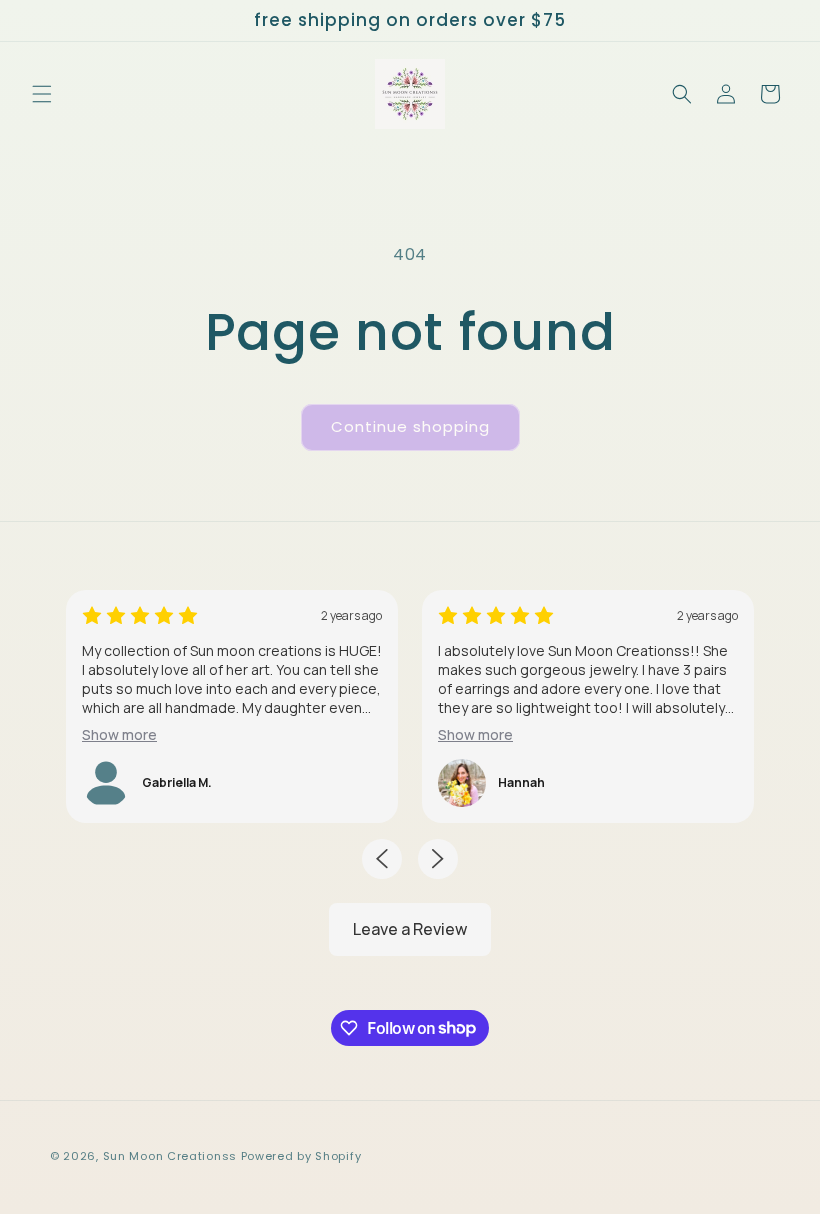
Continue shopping (410, 426)
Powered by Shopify (301, 1156)
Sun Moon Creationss (170, 1156)
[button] (42, 94)
